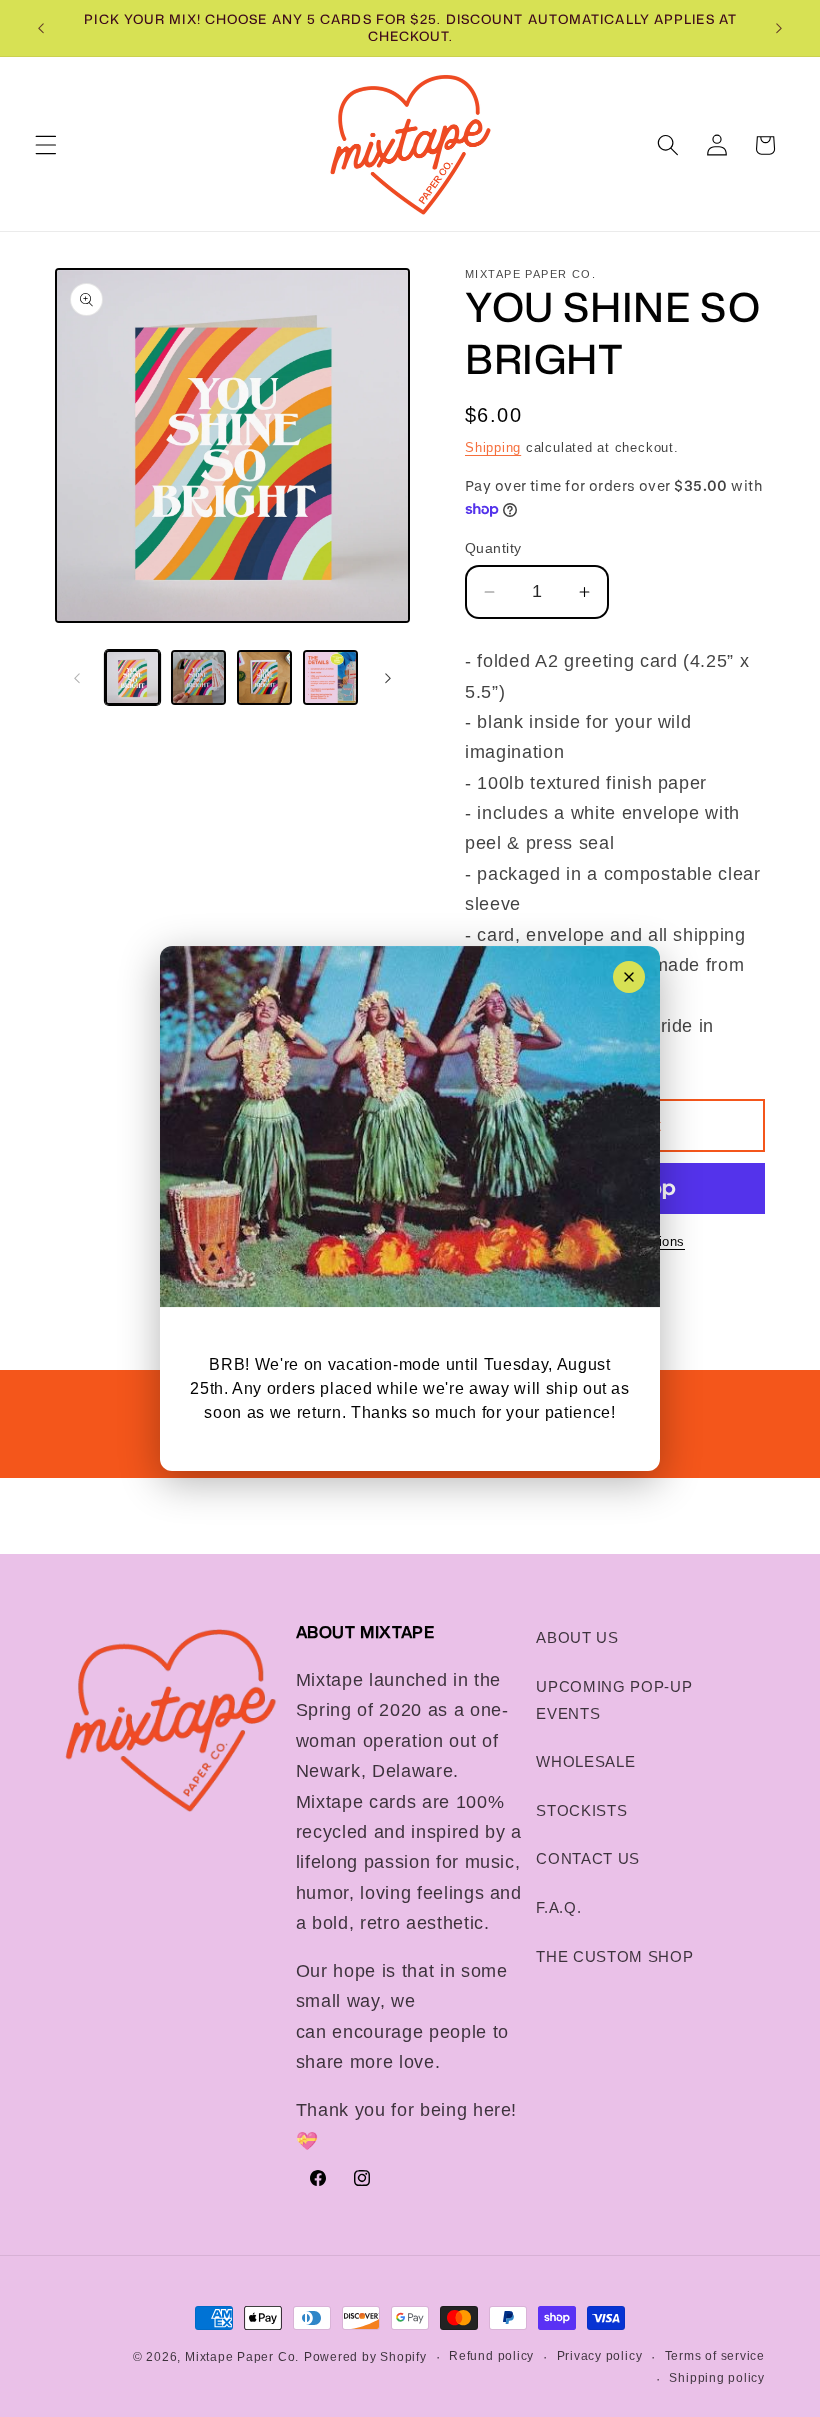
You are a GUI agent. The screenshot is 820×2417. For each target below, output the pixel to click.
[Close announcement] (629, 977)
